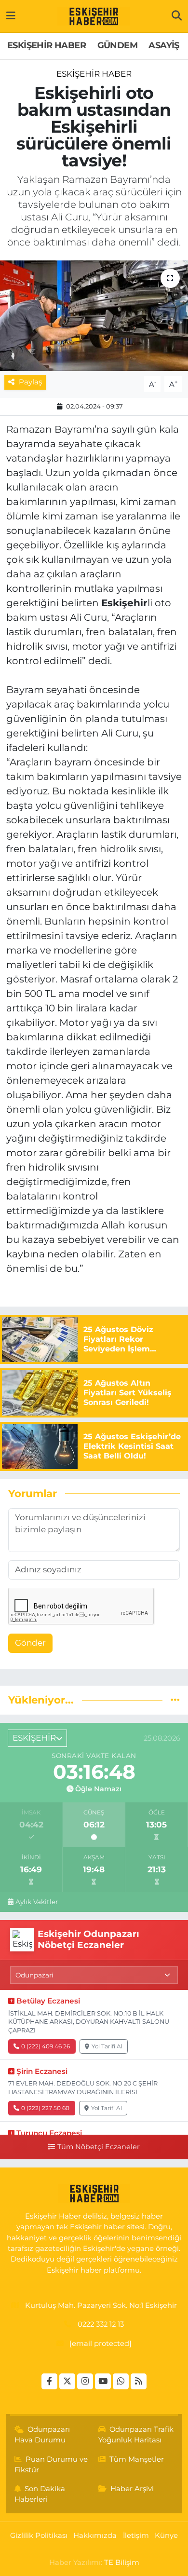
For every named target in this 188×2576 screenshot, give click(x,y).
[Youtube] (103, 2381)
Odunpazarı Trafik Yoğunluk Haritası (136, 2435)
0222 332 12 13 (101, 2324)
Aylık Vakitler (37, 1902)
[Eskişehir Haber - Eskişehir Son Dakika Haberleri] (94, 16)
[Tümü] (175, 1700)
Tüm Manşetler (137, 2459)
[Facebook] (49, 2381)
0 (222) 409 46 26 (46, 2046)
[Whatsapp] (121, 2381)
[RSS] (139, 2381)
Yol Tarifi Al (107, 2046)
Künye (166, 2535)
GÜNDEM (117, 45)
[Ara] (177, 16)
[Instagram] (85, 2381)
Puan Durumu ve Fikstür (51, 2465)
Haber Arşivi (132, 2489)
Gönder (30, 1643)
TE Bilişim (122, 2562)
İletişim (136, 2535)
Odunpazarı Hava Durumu (42, 2435)
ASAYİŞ (164, 45)
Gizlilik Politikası (39, 2535)
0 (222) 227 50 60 (45, 2108)
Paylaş (30, 382)
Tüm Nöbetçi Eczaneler (98, 2147)
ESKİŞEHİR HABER (47, 45)
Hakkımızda (95, 2535)
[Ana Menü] (11, 16)
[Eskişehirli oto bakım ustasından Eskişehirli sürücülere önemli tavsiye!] (94, 316)
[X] (67, 2381)
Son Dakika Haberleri (40, 2494)
